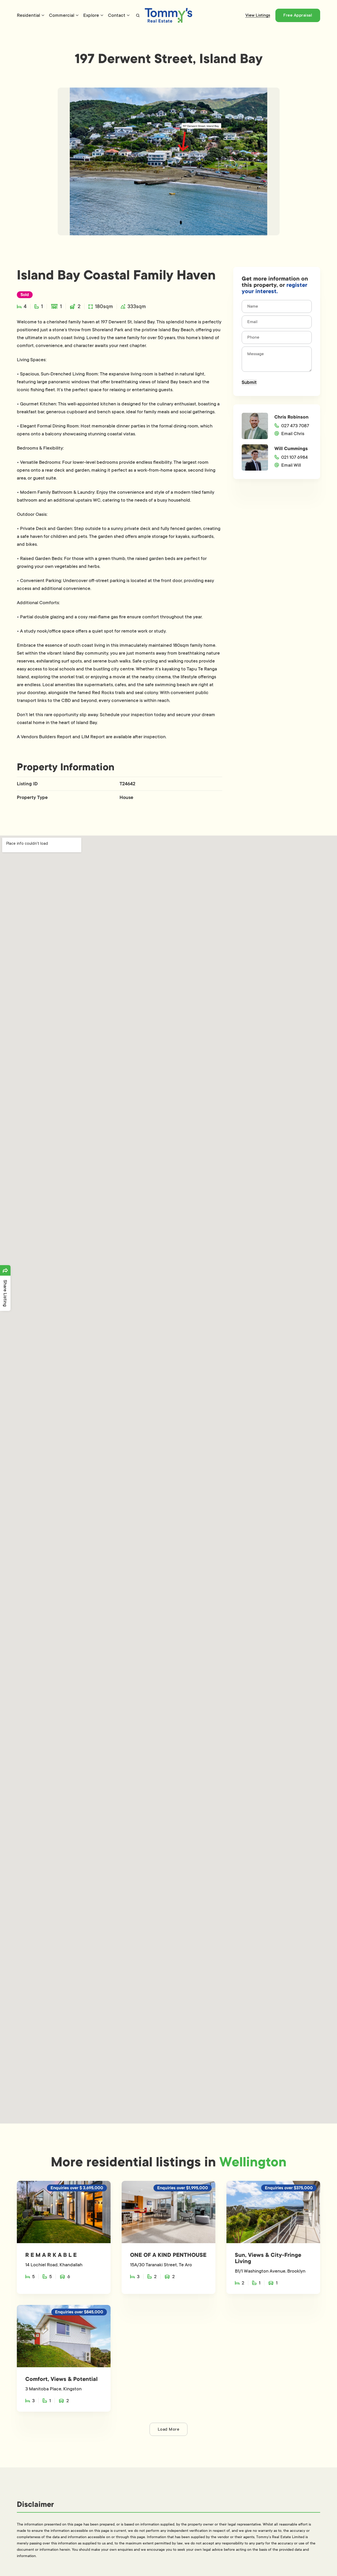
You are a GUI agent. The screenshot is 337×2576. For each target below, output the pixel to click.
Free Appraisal (298, 15)
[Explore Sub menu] (102, 15)
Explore (91, 15)
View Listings (258, 15)
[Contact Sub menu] (128, 15)
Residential (28, 15)
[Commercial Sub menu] (77, 15)
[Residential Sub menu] (43, 15)
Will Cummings (291, 449)
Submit (249, 382)
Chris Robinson (291, 417)
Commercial (62, 15)
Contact (117, 15)
